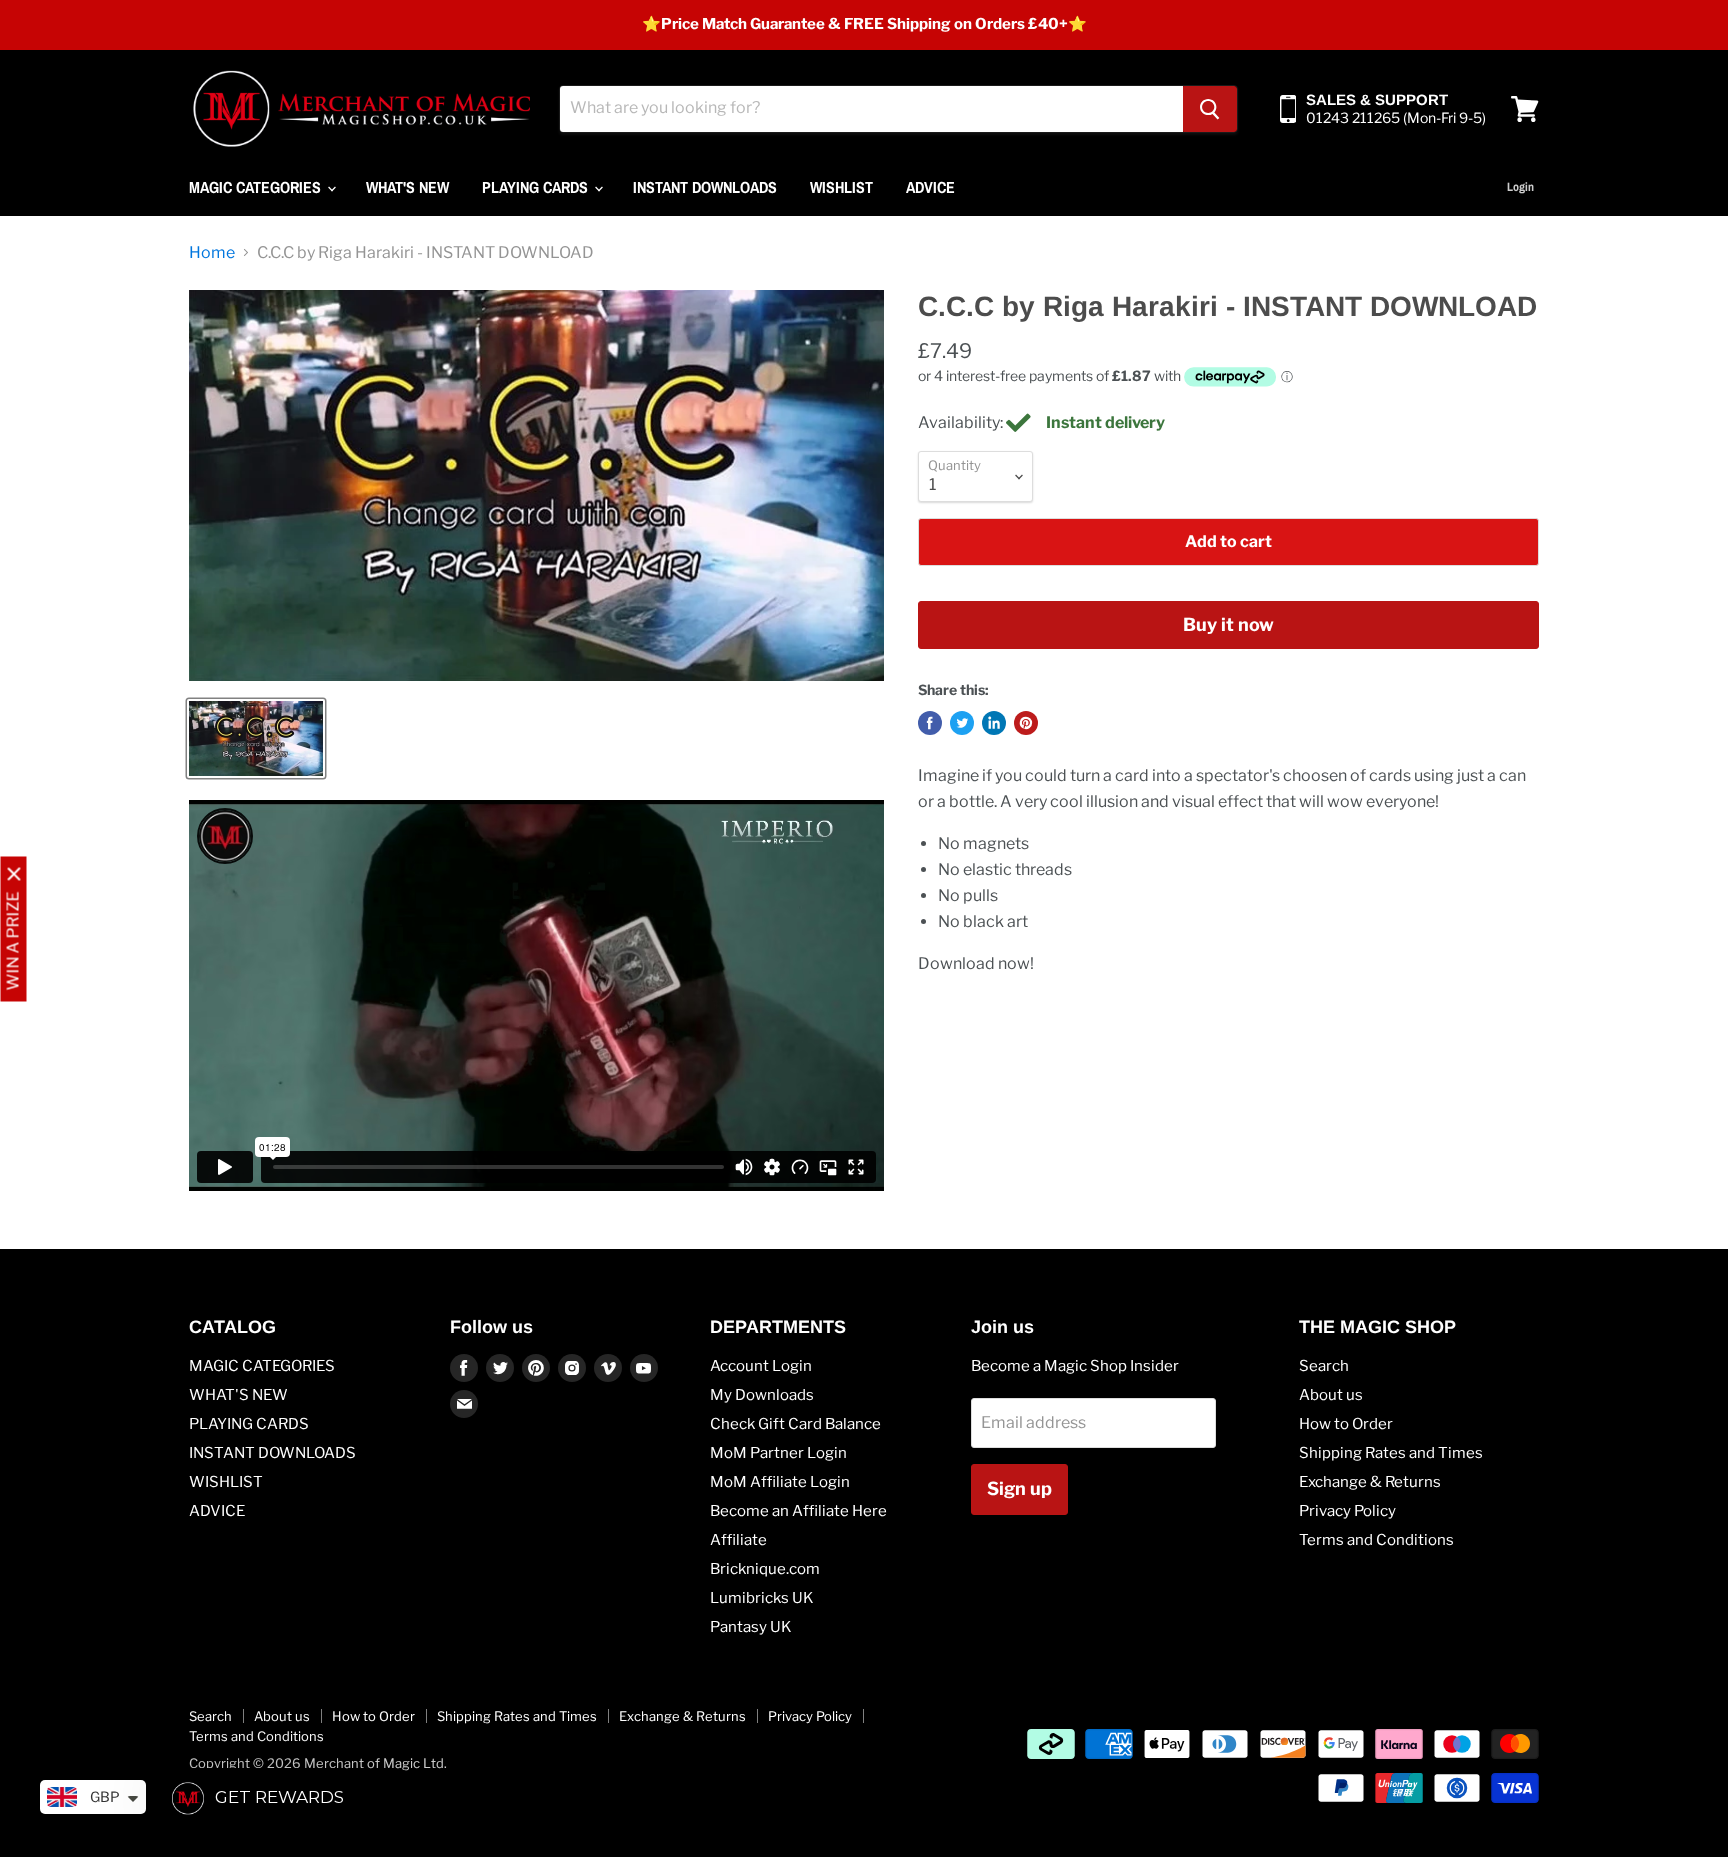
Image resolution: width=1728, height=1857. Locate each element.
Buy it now (1228, 624)
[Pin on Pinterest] (1026, 723)
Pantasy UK (751, 1627)
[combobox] (871, 109)
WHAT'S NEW (407, 187)
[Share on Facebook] (930, 723)
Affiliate (738, 1540)
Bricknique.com (765, 1569)
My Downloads (762, 1395)
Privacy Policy (1347, 1511)
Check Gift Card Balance (795, 1424)
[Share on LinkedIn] (994, 723)
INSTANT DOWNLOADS (705, 187)
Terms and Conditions (1376, 1540)
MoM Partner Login (778, 1453)
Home (212, 253)
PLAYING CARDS (537, 187)
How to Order (1346, 1424)
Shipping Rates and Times (1391, 1453)
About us (1331, 1395)
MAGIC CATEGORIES (257, 187)
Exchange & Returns (1370, 1482)
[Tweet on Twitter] (962, 723)
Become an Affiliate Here (798, 1511)
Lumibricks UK (762, 1598)
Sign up (1019, 1488)
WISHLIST (841, 187)
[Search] (1210, 109)
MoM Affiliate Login (780, 1482)
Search (1324, 1366)
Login (1520, 187)
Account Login (761, 1366)
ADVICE (930, 187)
